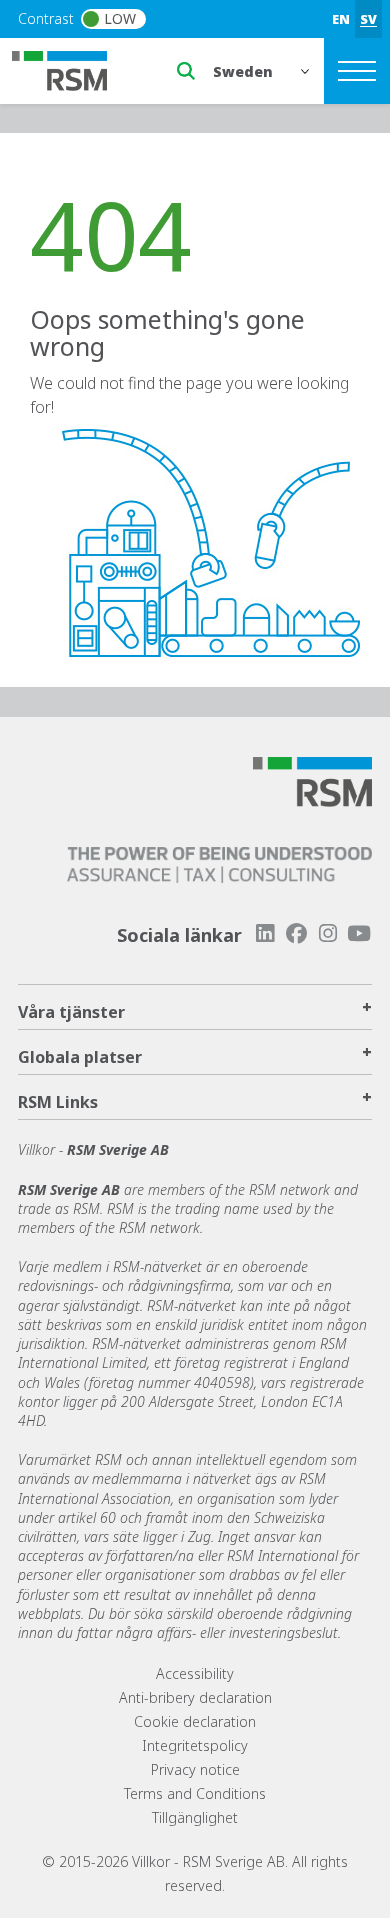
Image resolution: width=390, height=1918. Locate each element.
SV (368, 19)
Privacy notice (195, 1769)
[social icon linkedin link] (265, 933)
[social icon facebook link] (296, 933)
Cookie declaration (195, 1721)
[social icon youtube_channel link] (359, 933)
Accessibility (195, 1673)
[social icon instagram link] (328, 933)
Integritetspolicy (195, 1745)
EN (341, 19)
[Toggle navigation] (357, 71)
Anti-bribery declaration (195, 1697)
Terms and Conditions (195, 1793)
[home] (72, 69)
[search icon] (186, 71)
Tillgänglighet (195, 1817)
